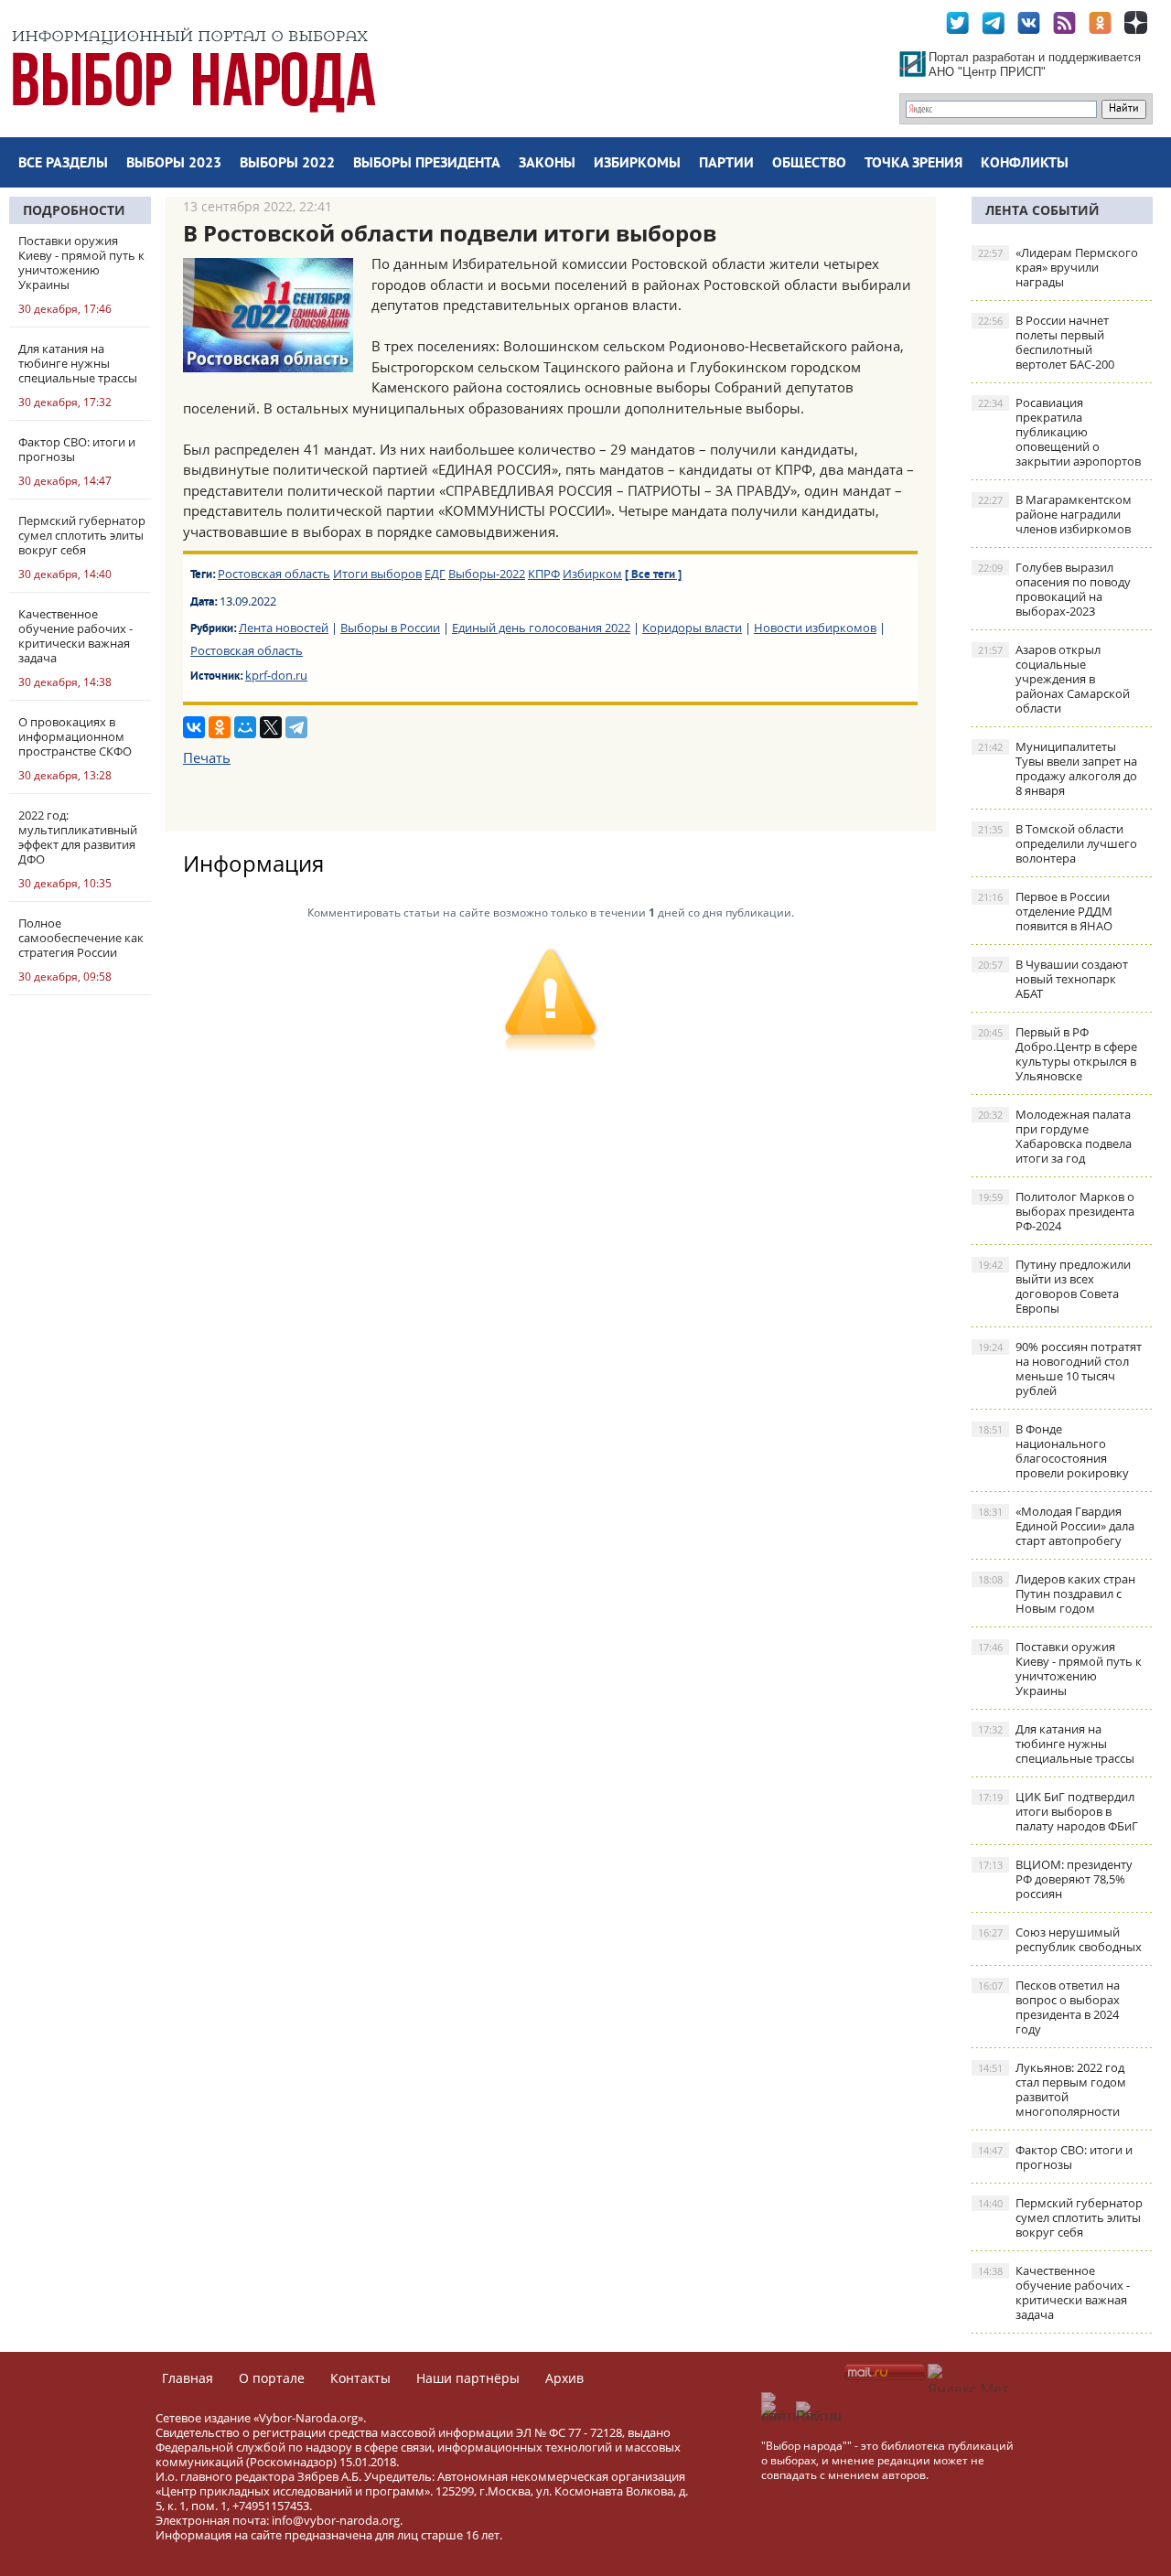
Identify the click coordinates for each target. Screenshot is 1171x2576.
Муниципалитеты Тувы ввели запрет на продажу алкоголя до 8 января (1058, 768)
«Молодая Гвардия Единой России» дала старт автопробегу (1056, 1526)
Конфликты (1025, 164)
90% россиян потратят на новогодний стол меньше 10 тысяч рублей (1060, 1368)
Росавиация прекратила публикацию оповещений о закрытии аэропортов (1059, 432)
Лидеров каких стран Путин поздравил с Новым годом (1057, 1594)
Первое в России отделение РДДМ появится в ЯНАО (1045, 911)
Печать (207, 757)
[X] (271, 727)
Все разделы (63, 164)
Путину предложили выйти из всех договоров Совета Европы (1054, 1286)
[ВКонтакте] (194, 727)
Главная (188, 2378)
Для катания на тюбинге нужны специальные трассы (1056, 1744)
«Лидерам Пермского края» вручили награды (1058, 267)
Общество (809, 164)
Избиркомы (637, 164)
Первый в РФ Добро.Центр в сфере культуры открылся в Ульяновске (1058, 1054)
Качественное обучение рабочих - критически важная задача (1054, 2292)
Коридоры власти (692, 628)
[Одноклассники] (220, 727)
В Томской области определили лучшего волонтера (1058, 843)
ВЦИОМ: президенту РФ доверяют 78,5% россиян (1055, 1879)
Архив (564, 2378)
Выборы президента (427, 164)
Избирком (592, 574)
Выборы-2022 (487, 574)
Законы (547, 164)
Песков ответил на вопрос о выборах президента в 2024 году (1049, 2007)
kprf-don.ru (276, 675)
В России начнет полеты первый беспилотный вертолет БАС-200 (1046, 342)
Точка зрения (913, 164)
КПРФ (544, 574)
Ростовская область (274, 574)
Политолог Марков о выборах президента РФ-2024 (1056, 1211)
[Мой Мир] (245, 727)
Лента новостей (284, 628)
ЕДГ (435, 574)
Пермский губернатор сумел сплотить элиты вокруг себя (1060, 2217)
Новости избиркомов (815, 628)
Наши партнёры (468, 2378)
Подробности (74, 210)
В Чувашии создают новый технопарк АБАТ (1053, 979)
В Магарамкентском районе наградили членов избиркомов (1055, 514)
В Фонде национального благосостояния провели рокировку (1053, 1451)
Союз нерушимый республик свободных (1060, 1939)
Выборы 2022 (287, 164)
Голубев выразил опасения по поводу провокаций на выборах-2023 (1054, 589)
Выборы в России (390, 628)
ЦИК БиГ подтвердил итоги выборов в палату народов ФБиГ (1058, 1811)
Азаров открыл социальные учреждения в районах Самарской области (1054, 679)
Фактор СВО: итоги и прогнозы (1055, 2157)
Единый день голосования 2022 (541, 628)
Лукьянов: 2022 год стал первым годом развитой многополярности (1052, 2089)
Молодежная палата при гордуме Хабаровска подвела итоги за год (1055, 1136)
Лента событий (1042, 210)
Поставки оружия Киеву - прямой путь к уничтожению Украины (1060, 1669)
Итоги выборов (377, 574)
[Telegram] (296, 727)
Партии (726, 164)
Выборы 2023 (174, 164)
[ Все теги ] (653, 575)
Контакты (360, 2378)
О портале (272, 2378)
